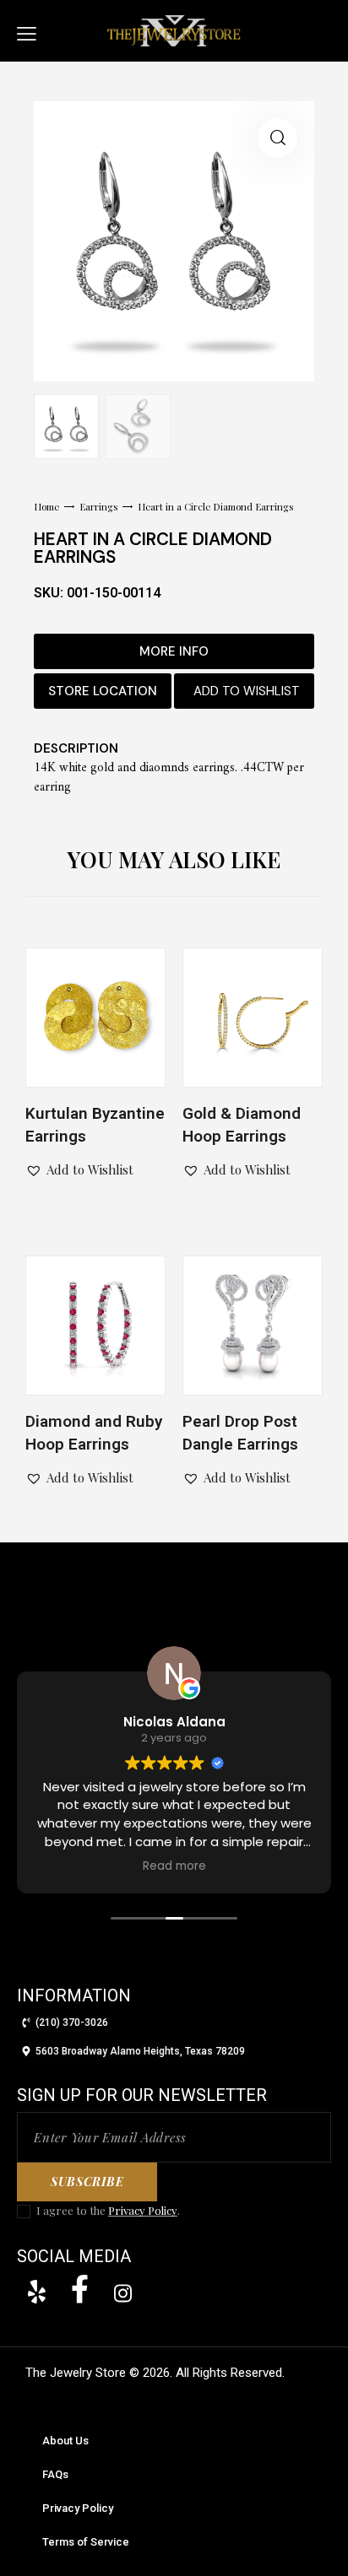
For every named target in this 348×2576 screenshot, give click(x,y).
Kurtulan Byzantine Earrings (95, 1125)
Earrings (99, 507)
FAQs (55, 2474)
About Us (65, 2441)
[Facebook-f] (79, 2289)
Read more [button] (38, 1866)
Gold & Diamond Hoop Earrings (242, 1125)
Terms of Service (86, 2542)
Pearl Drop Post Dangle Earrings (240, 1433)
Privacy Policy (143, 2211)
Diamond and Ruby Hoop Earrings (94, 1433)
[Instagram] (122, 2293)
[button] (27, 31)
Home (46, 507)
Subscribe (87, 2182)
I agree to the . (108, 2210)
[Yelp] (36, 2292)
